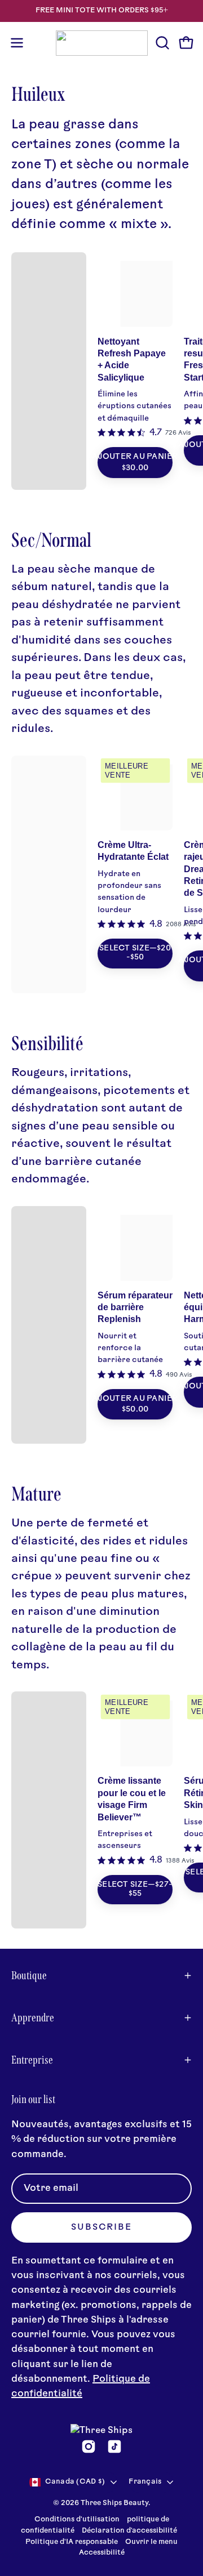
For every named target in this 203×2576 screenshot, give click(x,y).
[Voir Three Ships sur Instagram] (89, 2446)
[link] (144, 433)
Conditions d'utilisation (77, 2520)
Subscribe (101, 2228)
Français (145, 2482)
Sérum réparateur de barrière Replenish (135, 1307)
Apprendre (33, 2017)
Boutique (29, 1975)
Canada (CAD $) (75, 2482)
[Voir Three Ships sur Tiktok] (114, 2446)
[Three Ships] (102, 43)
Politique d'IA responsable (72, 2542)
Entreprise (32, 2060)
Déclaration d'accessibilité (129, 2531)
